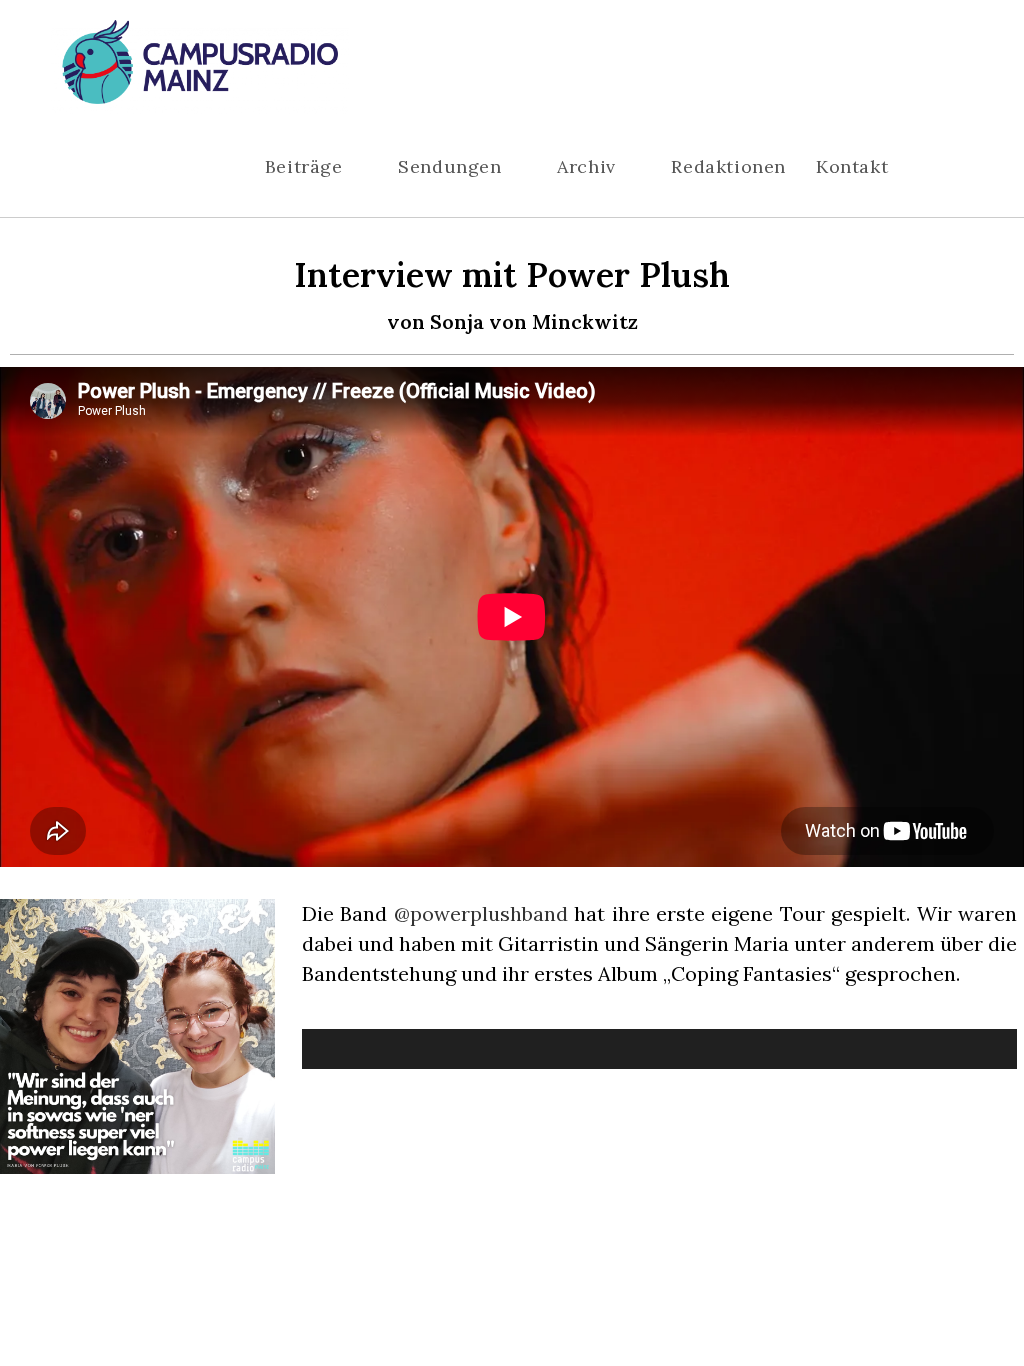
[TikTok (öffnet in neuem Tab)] (966, 68)
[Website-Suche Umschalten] (951, 167)
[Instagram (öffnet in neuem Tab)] (906, 68)
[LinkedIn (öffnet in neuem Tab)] (936, 68)
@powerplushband (481, 913)
